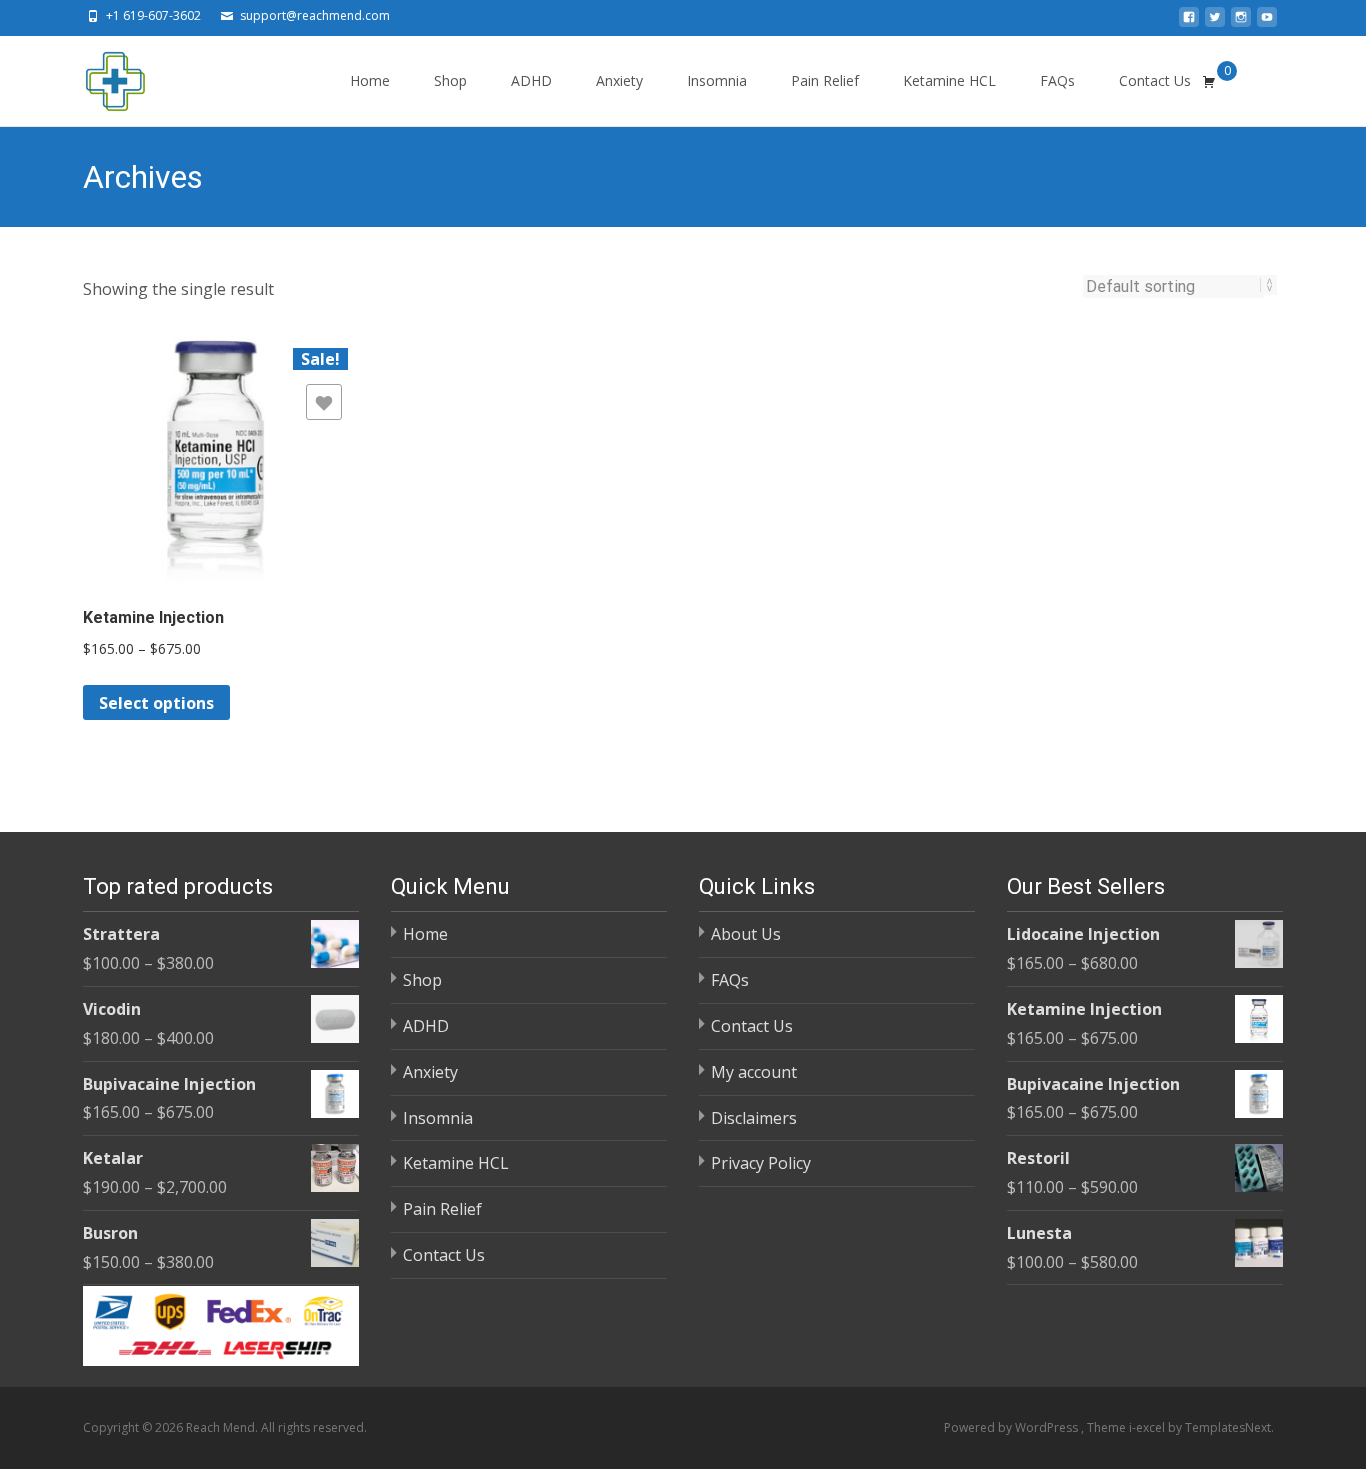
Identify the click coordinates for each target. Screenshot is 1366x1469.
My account (754, 1072)
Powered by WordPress (1012, 1427)
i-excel (1148, 1427)
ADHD (531, 80)
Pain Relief (825, 80)
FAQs (1057, 80)
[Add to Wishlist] (324, 402)
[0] (1209, 81)
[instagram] (1241, 23)
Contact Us (1155, 80)
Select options (156, 703)
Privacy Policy (761, 1163)
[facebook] (1189, 23)
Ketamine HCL (949, 80)
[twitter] (1215, 23)
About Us (746, 934)
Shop (450, 80)
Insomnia (717, 80)
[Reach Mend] (99, 76)
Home (370, 80)
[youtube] (1267, 23)
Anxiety (619, 80)
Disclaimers (754, 1118)
